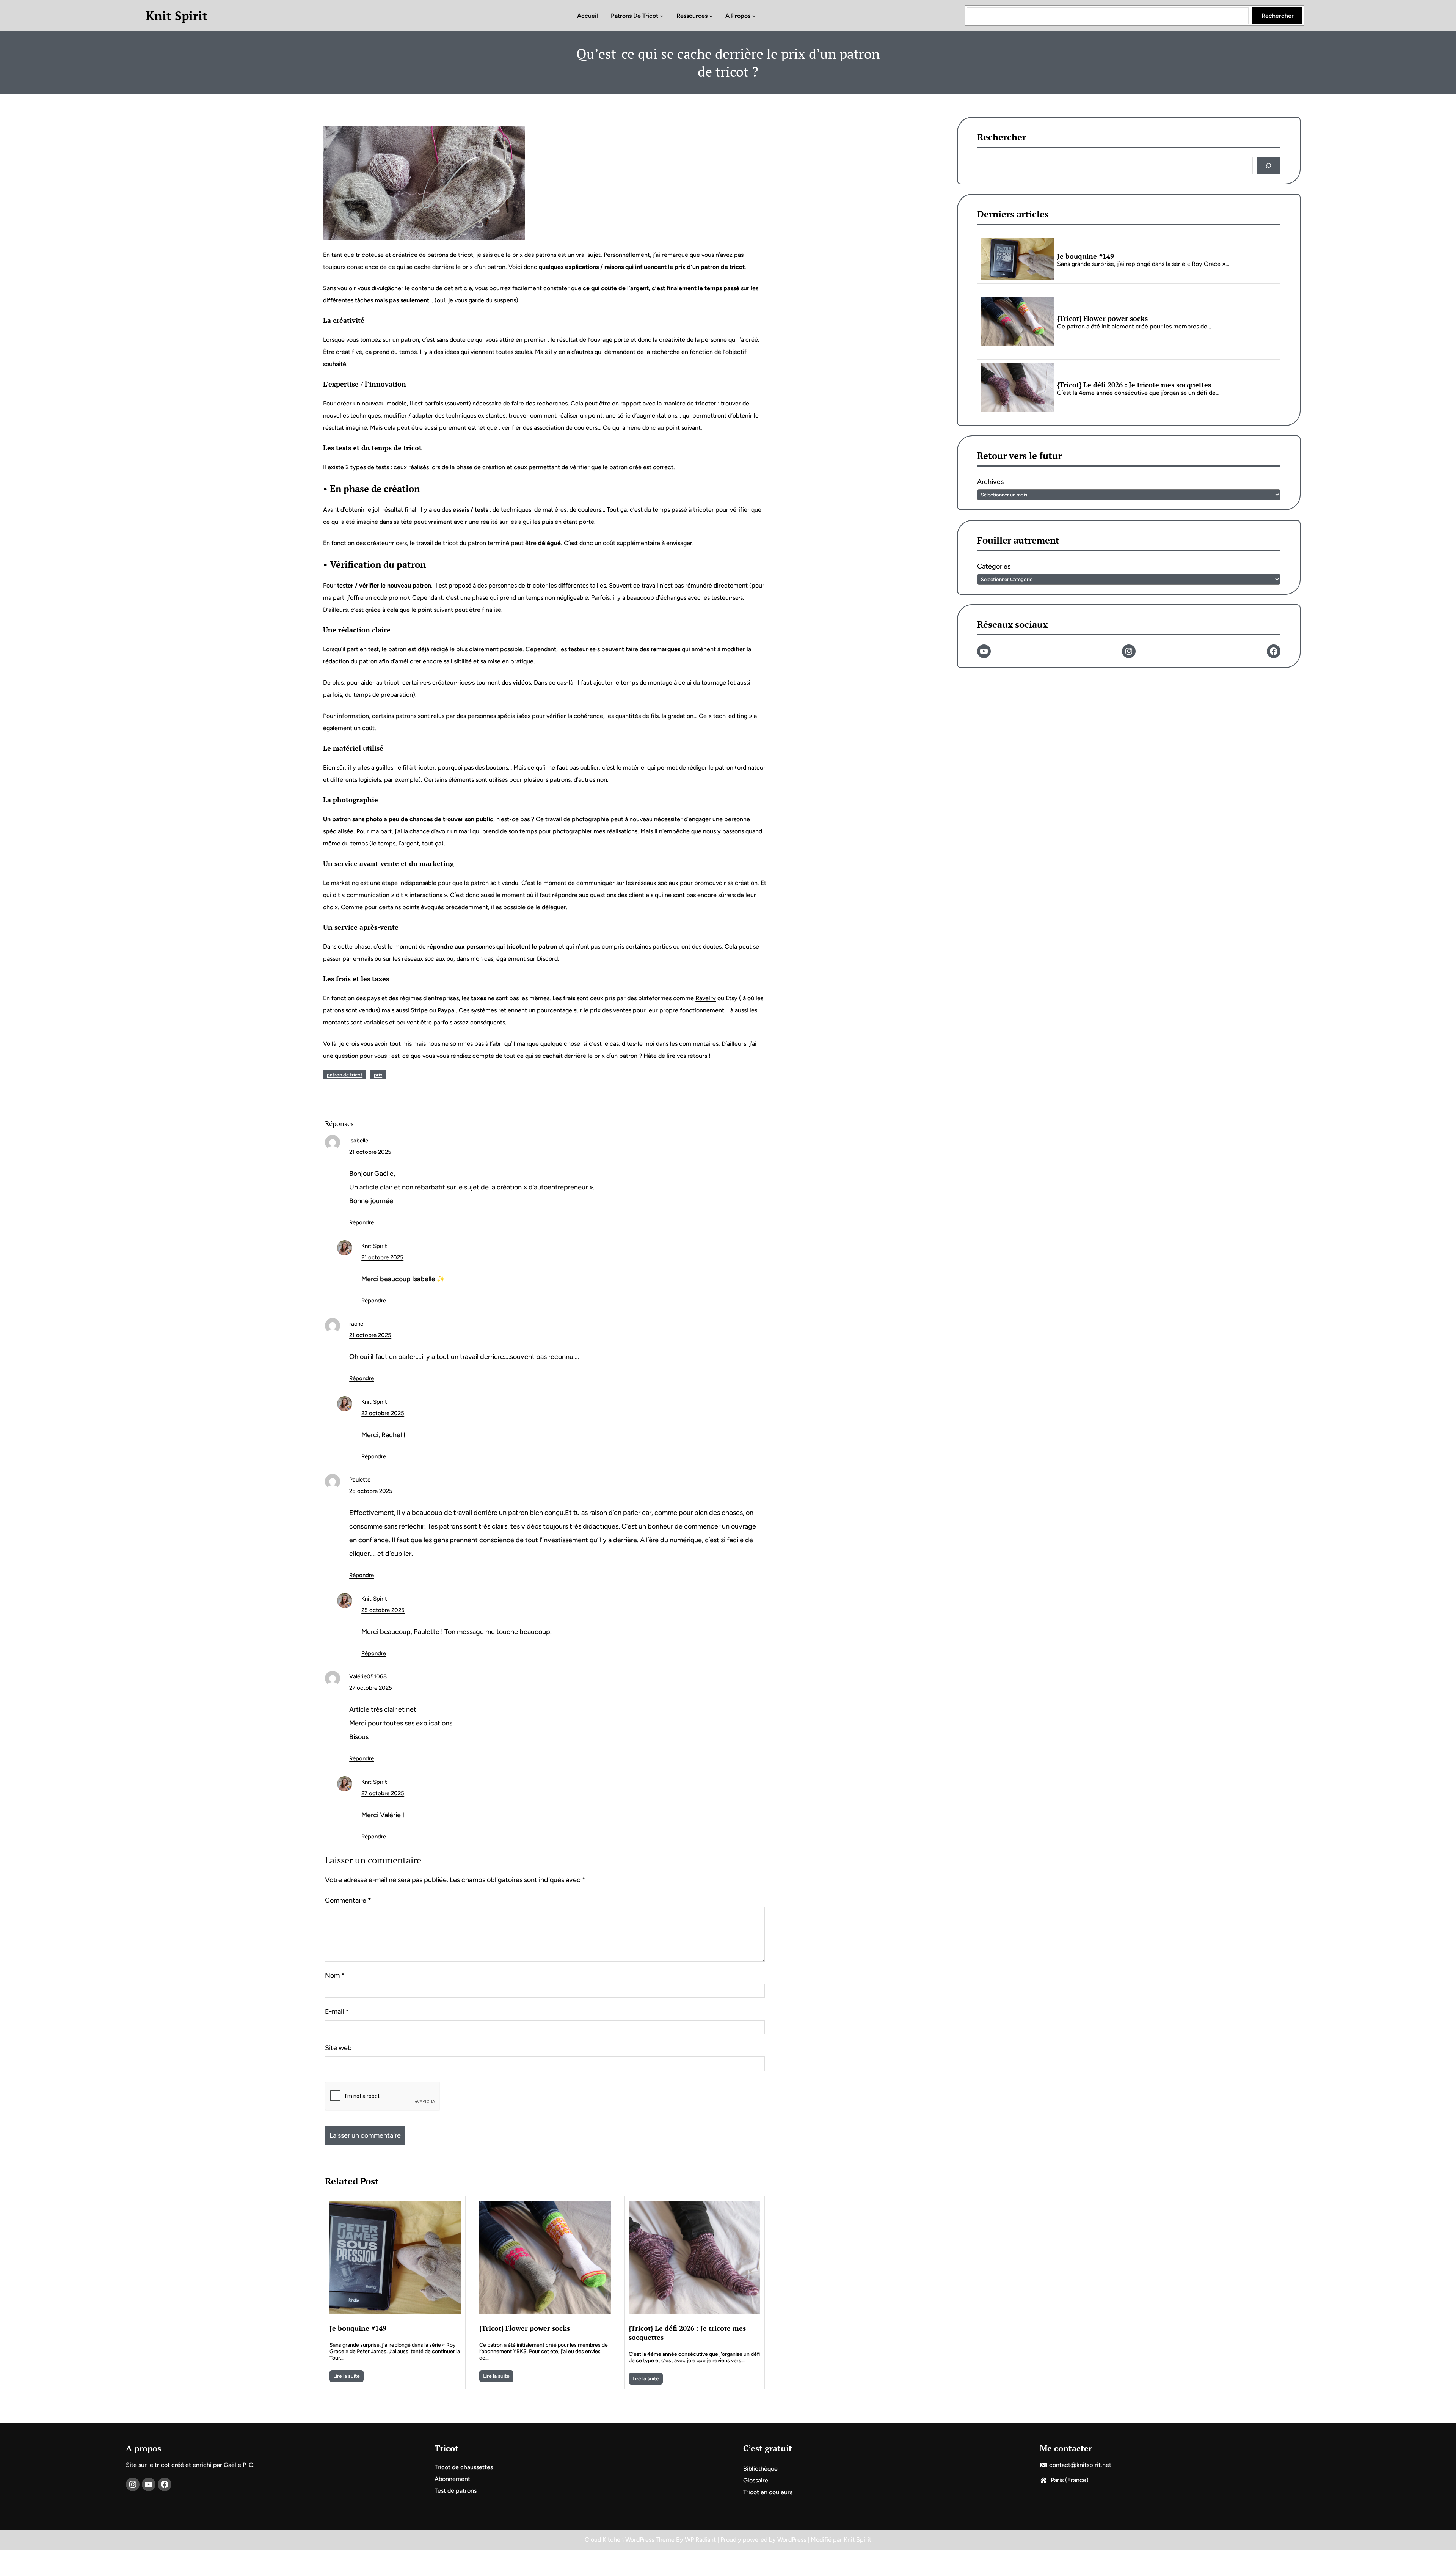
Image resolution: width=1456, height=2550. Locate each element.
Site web (338, 2048)
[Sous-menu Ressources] (711, 16)
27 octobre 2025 (371, 1688)
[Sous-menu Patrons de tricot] (662, 16)
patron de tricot (345, 1075)
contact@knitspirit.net (1080, 2465)
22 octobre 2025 (383, 1413)
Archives (990, 482)
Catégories (994, 566)
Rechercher (1278, 16)
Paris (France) (1070, 2480)
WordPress (792, 2540)
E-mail (337, 2011)
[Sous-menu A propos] (754, 16)
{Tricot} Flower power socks (525, 2328)
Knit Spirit (177, 16)
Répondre (362, 1222)
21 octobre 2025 (370, 1152)
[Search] (1269, 166)
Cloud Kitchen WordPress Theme (630, 2540)
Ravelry (706, 998)
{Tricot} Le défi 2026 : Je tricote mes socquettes (687, 2333)
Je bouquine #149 (358, 2328)
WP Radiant (700, 2540)
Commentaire (348, 1900)
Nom (335, 1975)
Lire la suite (347, 2376)
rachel (357, 1324)
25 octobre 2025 (371, 1491)
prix (378, 1075)
